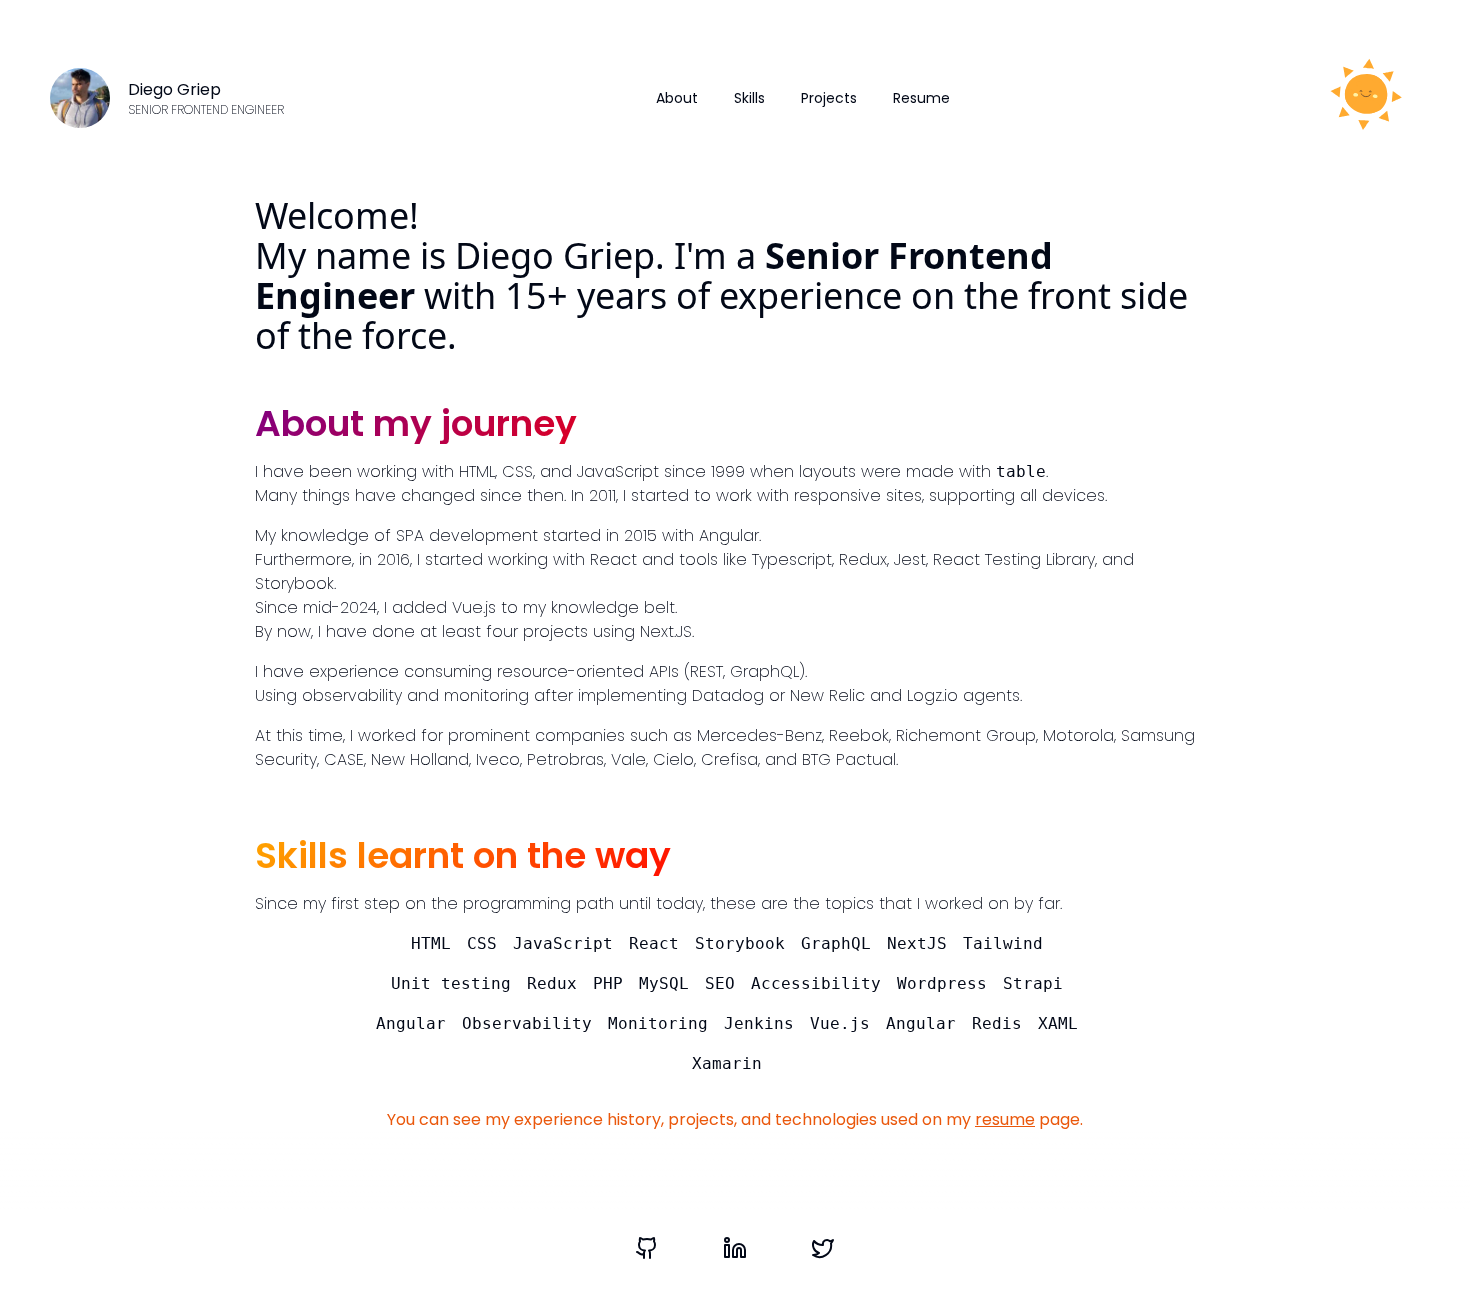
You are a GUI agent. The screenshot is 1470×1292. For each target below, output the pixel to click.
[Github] (647, 1248)
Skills (749, 98)
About (677, 98)
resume (1005, 1119)
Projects (829, 98)
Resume (921, 98)
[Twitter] (823, 1248)
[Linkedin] (735, 1248)
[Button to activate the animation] (1364, 98)
